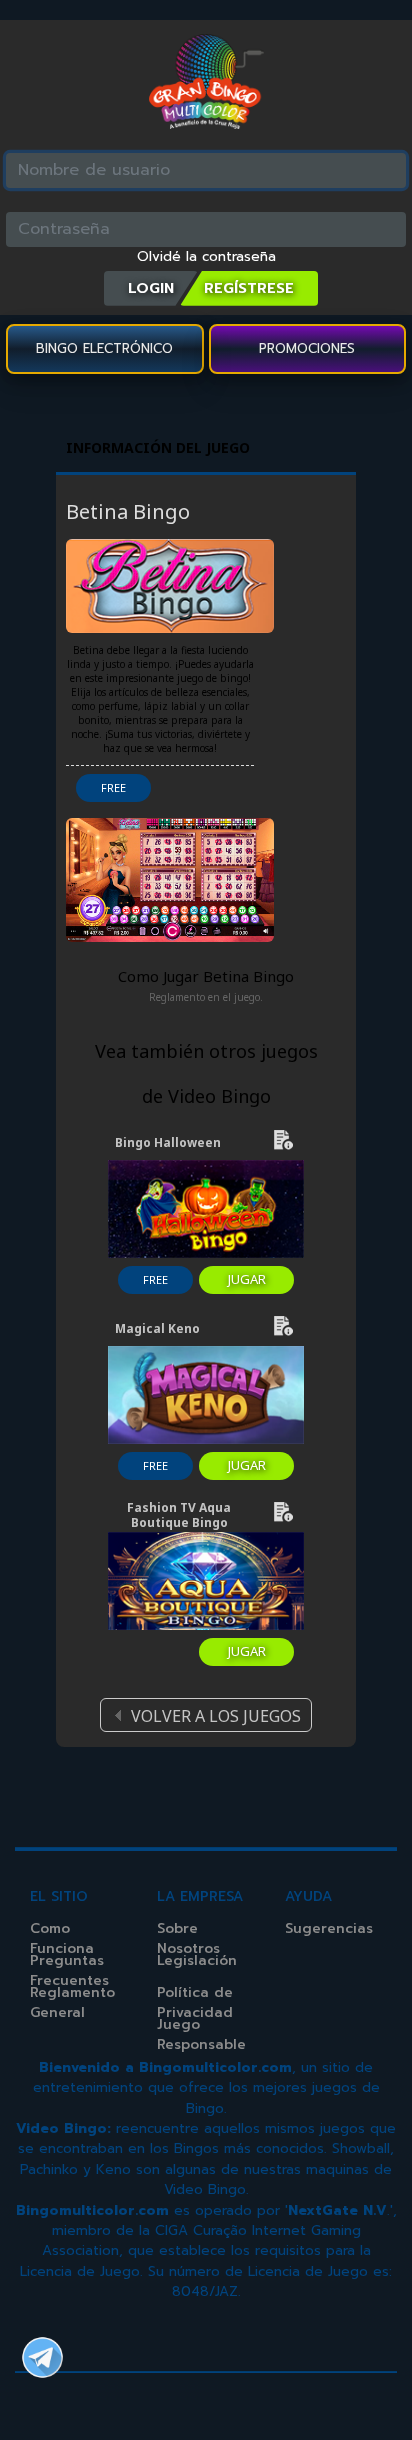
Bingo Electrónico (104, 348)
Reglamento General (72, 2002)
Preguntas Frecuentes (69, 1970)
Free (113, 787)
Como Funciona (62, 1938)
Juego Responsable (201, 2034)
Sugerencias (329, 1928)
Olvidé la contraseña (206, 257)
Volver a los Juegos (216, 1716)
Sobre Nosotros (188, 1938)
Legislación (197, 1960)
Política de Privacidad (195, 2002)
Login (151, 288)
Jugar (247, 1279)
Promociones (307, 348)
